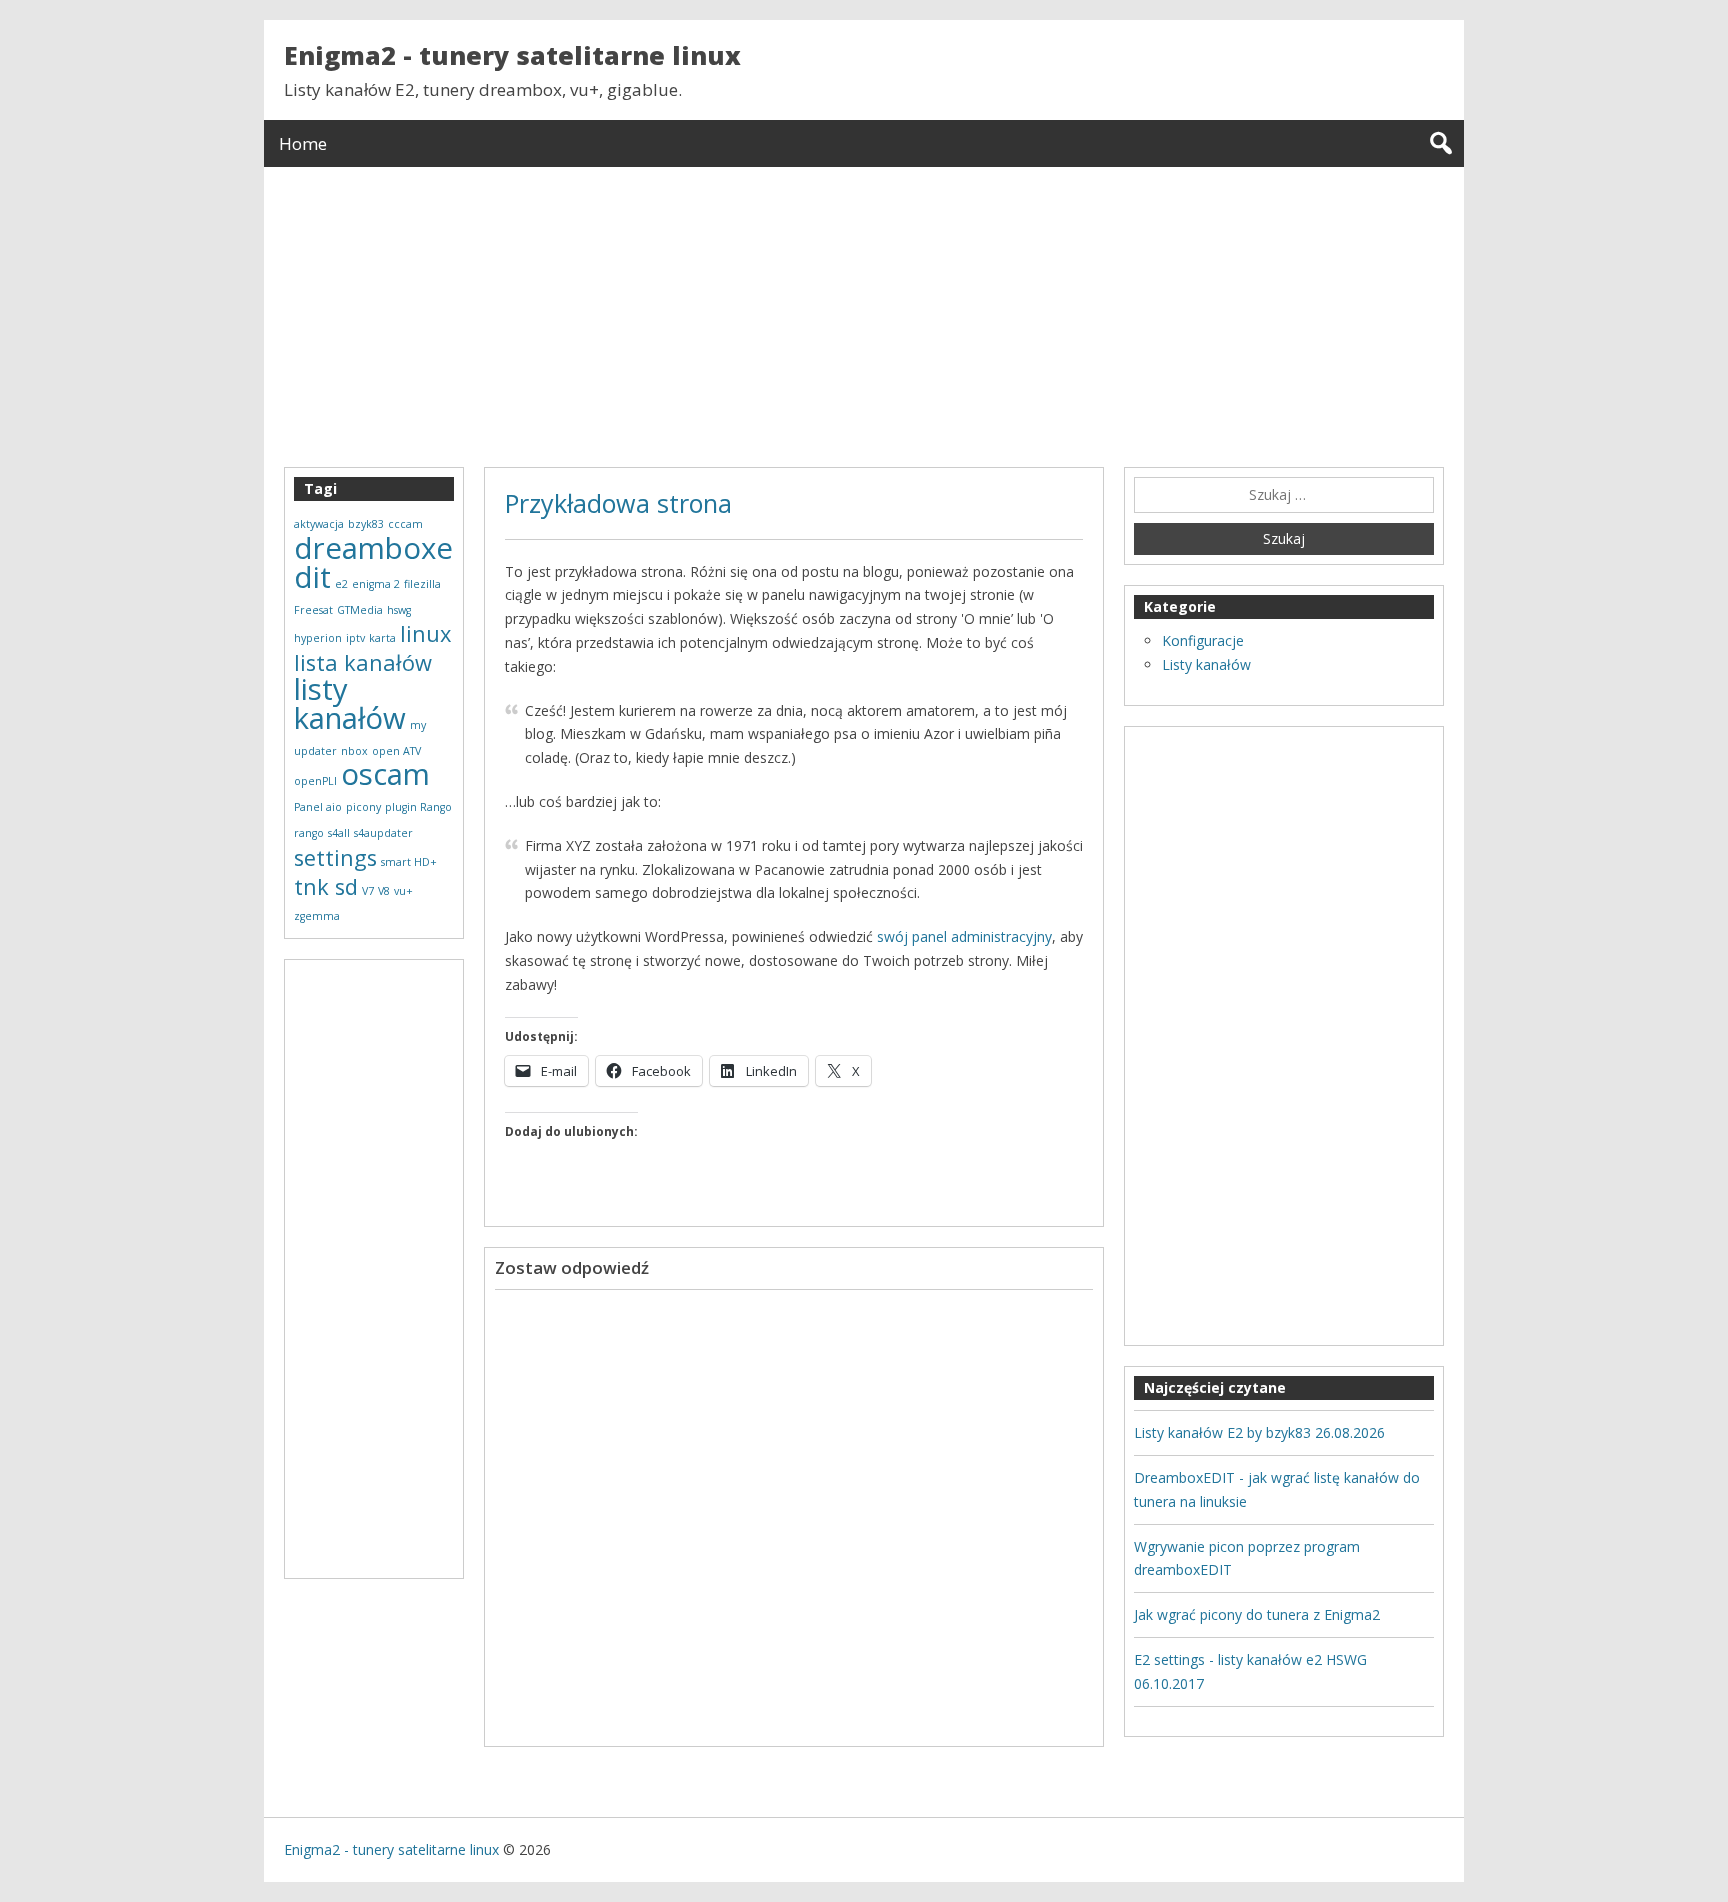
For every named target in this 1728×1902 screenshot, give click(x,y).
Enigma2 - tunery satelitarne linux (512, 55)
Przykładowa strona (618, 503)
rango (309, 833)
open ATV (396, 751)
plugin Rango (418, 807)
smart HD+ (409, 862)
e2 (341, 584)
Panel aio (318, 807)
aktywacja (319, 524)
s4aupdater (383, 833)
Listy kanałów (1206, 664)
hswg (399, 610)
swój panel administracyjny (964, 936)
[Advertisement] (864, 307)
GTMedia (360, 610)
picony (363, 807)
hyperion (318, 638)
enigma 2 (376, 584)
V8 (384, 891)
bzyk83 (366, 524)
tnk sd (326, 886)
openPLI (315, 781)
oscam (385, 774)
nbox (354, 751)
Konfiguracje (1203, 640)
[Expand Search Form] (1440, 143)
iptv (355, 638)
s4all (339, 833)
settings (335, 857)
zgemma (317, 916)
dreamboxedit (373, 562)
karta (382, 638)
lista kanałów (363, 662)
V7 (368, 891)
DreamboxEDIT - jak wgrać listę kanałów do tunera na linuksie (1277, 1489)
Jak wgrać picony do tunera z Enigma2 (1257, 1614)
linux (425, 633)
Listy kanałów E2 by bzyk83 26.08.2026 (1259, 1432)
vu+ (403, 891)
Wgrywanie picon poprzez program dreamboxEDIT (1247, 1558)
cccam (405, 524)
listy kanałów (350, 703)
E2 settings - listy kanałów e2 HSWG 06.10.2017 (1250, 1671)
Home (303, 143)
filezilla (422, 584)
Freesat (313, 610)
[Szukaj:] (1284, 495)
